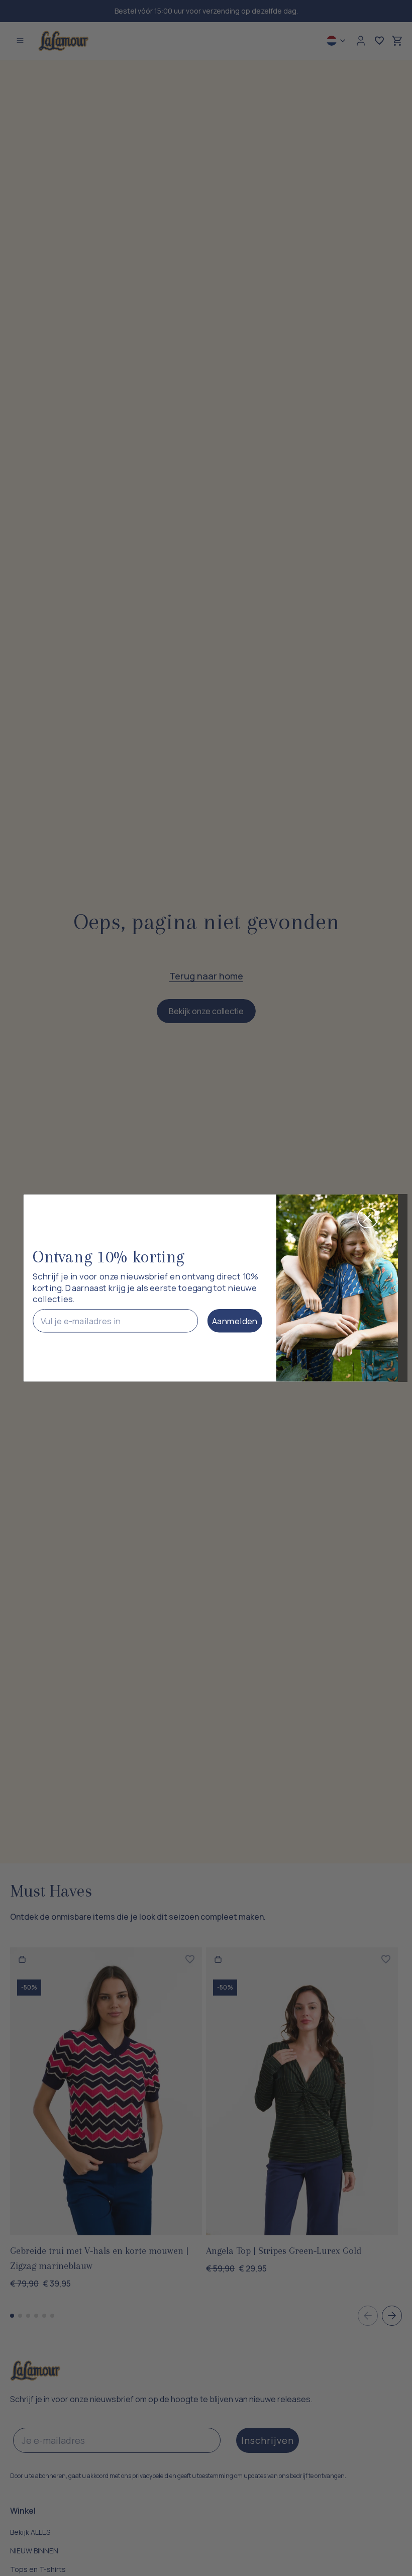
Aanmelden (235, 1321)
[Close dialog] (368, 1218)
